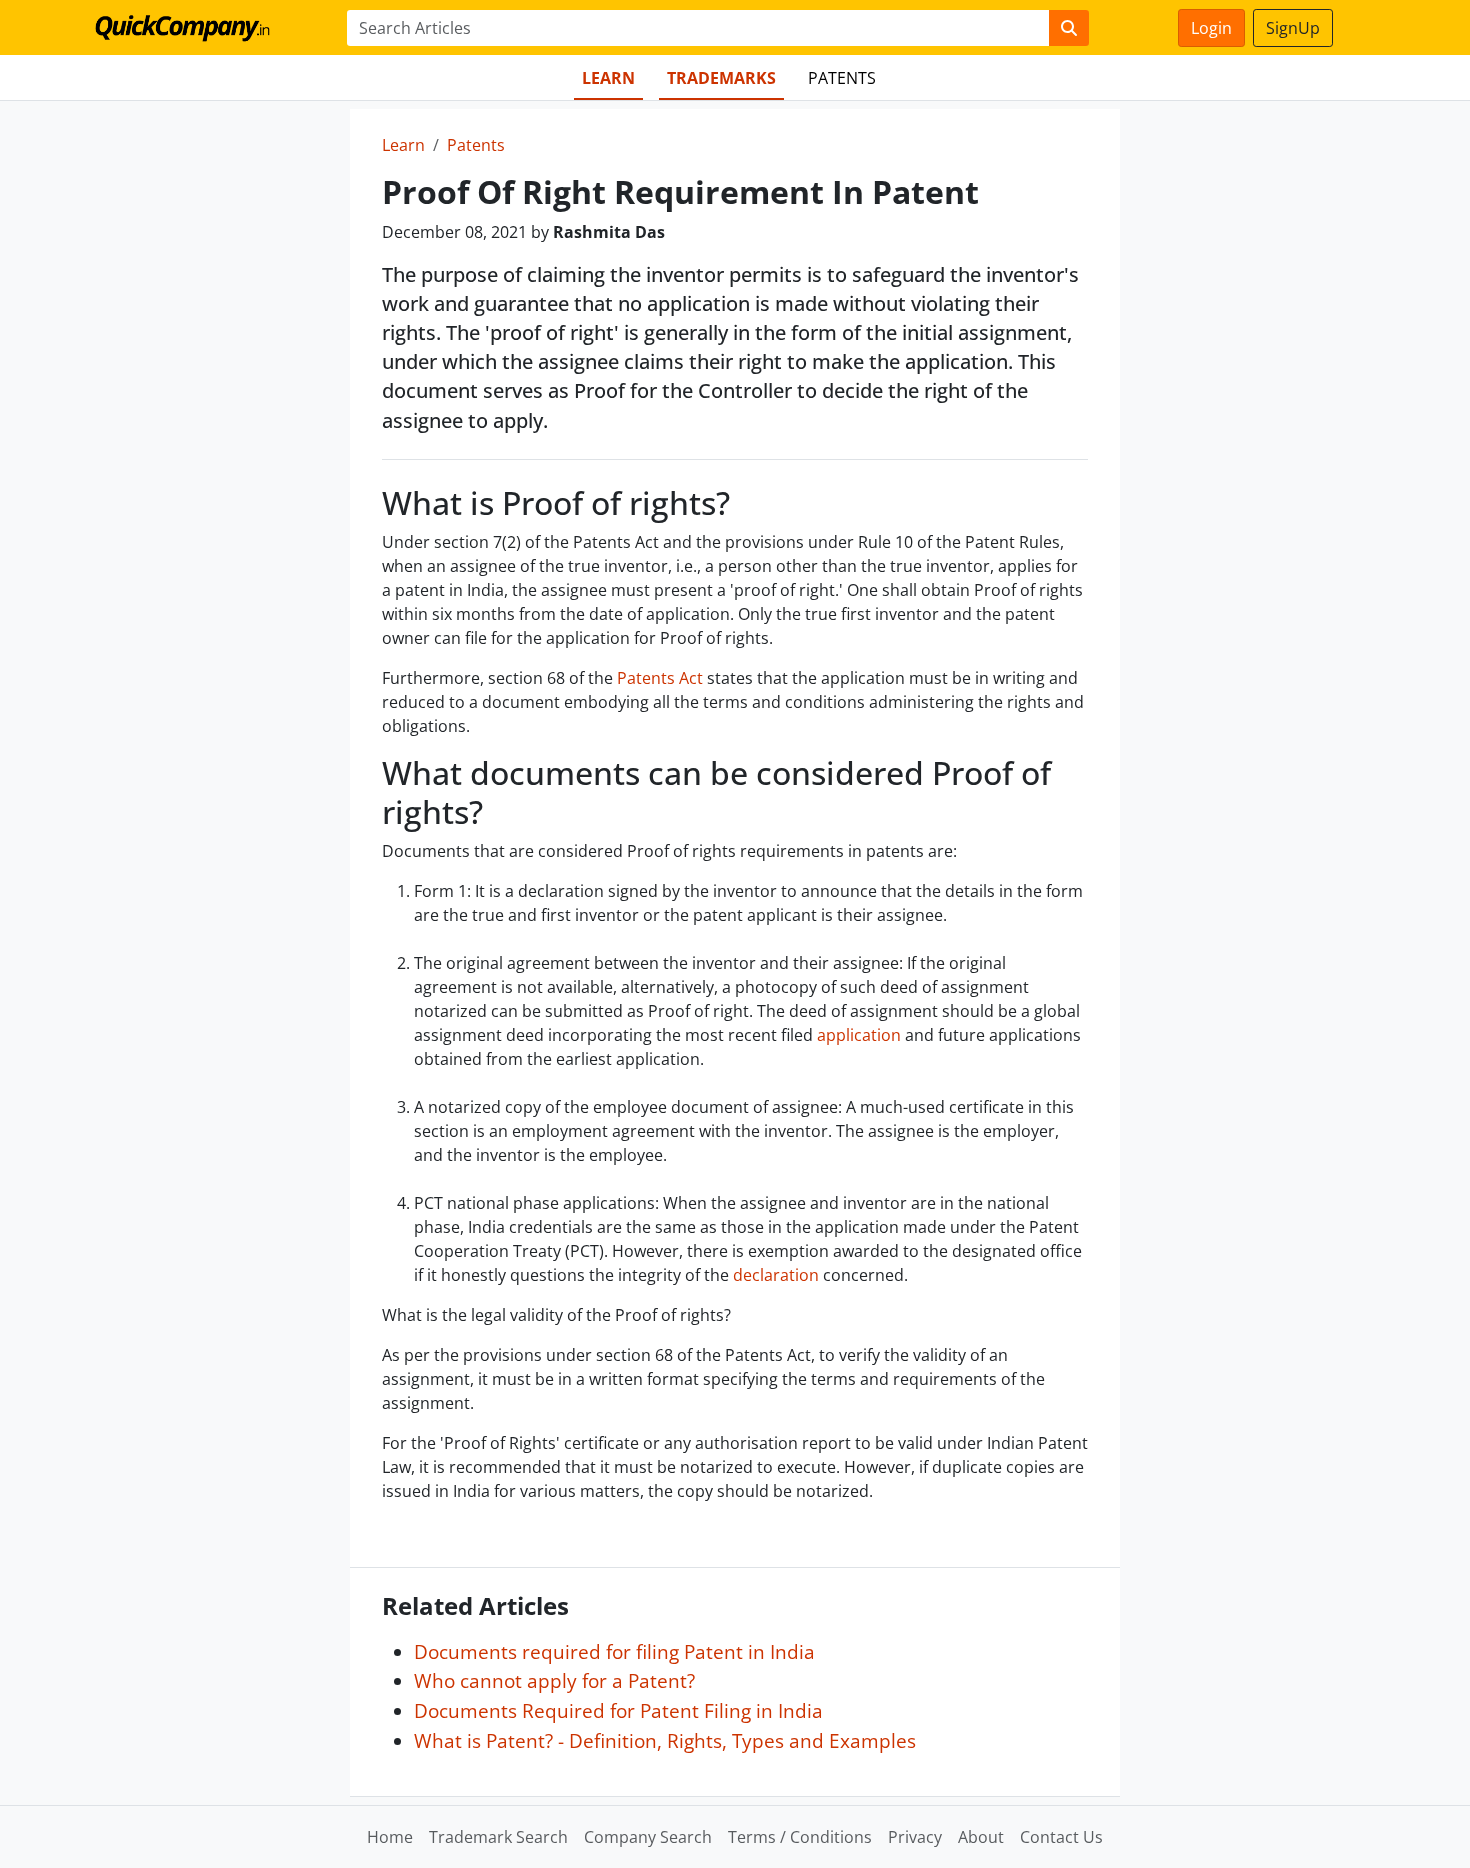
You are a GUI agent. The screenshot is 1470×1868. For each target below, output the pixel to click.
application (859, 1035)
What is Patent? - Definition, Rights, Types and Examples (665, 1740)
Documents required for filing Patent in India (614, 1651)
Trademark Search (498, 1837)
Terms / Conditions (800, 1837)
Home (390, 1837)
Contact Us (1061, 1837)
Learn (608, 78)
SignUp (1293, 28)
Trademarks (721, 78)
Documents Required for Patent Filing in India (618, 1710)
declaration (776, 1275)
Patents (842, 78)
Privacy (915, 1837)
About (981, 1837)
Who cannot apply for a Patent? (554, 1680)
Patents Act (660, 678)
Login (1211, 28)
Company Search (648, 1837)
